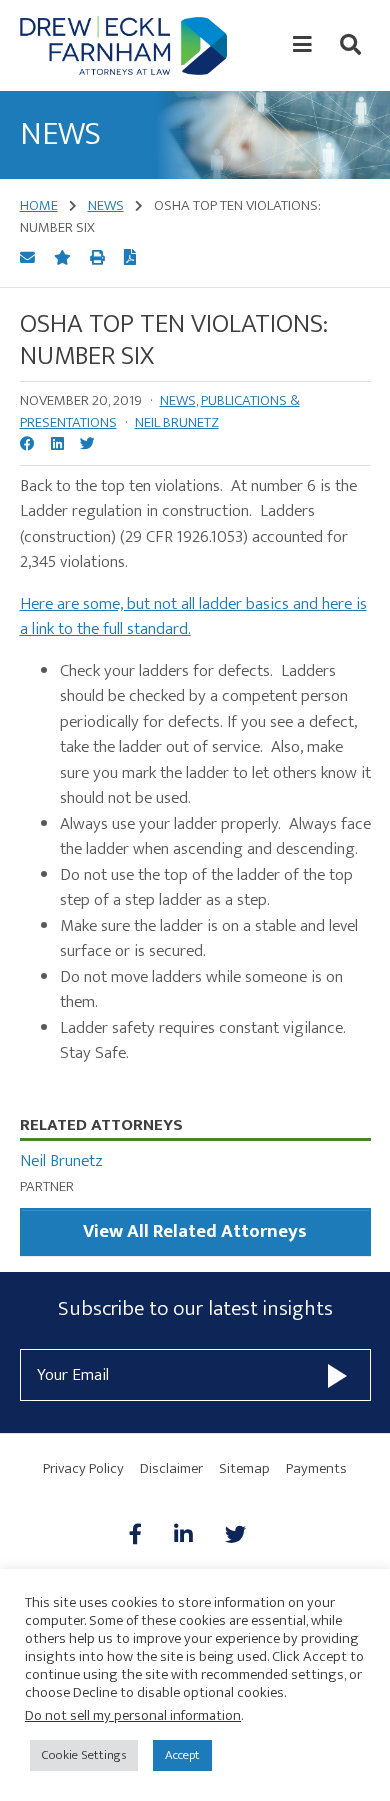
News (178, 400)
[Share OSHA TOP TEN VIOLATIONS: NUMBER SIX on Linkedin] (57, 445)
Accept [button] (182, 1755)
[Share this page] (29, 258)
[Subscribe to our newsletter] (337, 1374)
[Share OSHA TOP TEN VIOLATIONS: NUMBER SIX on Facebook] (27, 445)
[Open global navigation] (302, 45)
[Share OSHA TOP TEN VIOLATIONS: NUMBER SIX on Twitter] (87, 445)
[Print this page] (99, 258)
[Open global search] (350, 45)
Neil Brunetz (177, 422)
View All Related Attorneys (195, 1231)
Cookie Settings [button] (84, 1755)
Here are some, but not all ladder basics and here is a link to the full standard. (193, 617)
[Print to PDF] (130, 259)
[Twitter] (235, 1536)
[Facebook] (143, 1536)
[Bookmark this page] (64, 258)
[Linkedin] (183, 1536)
